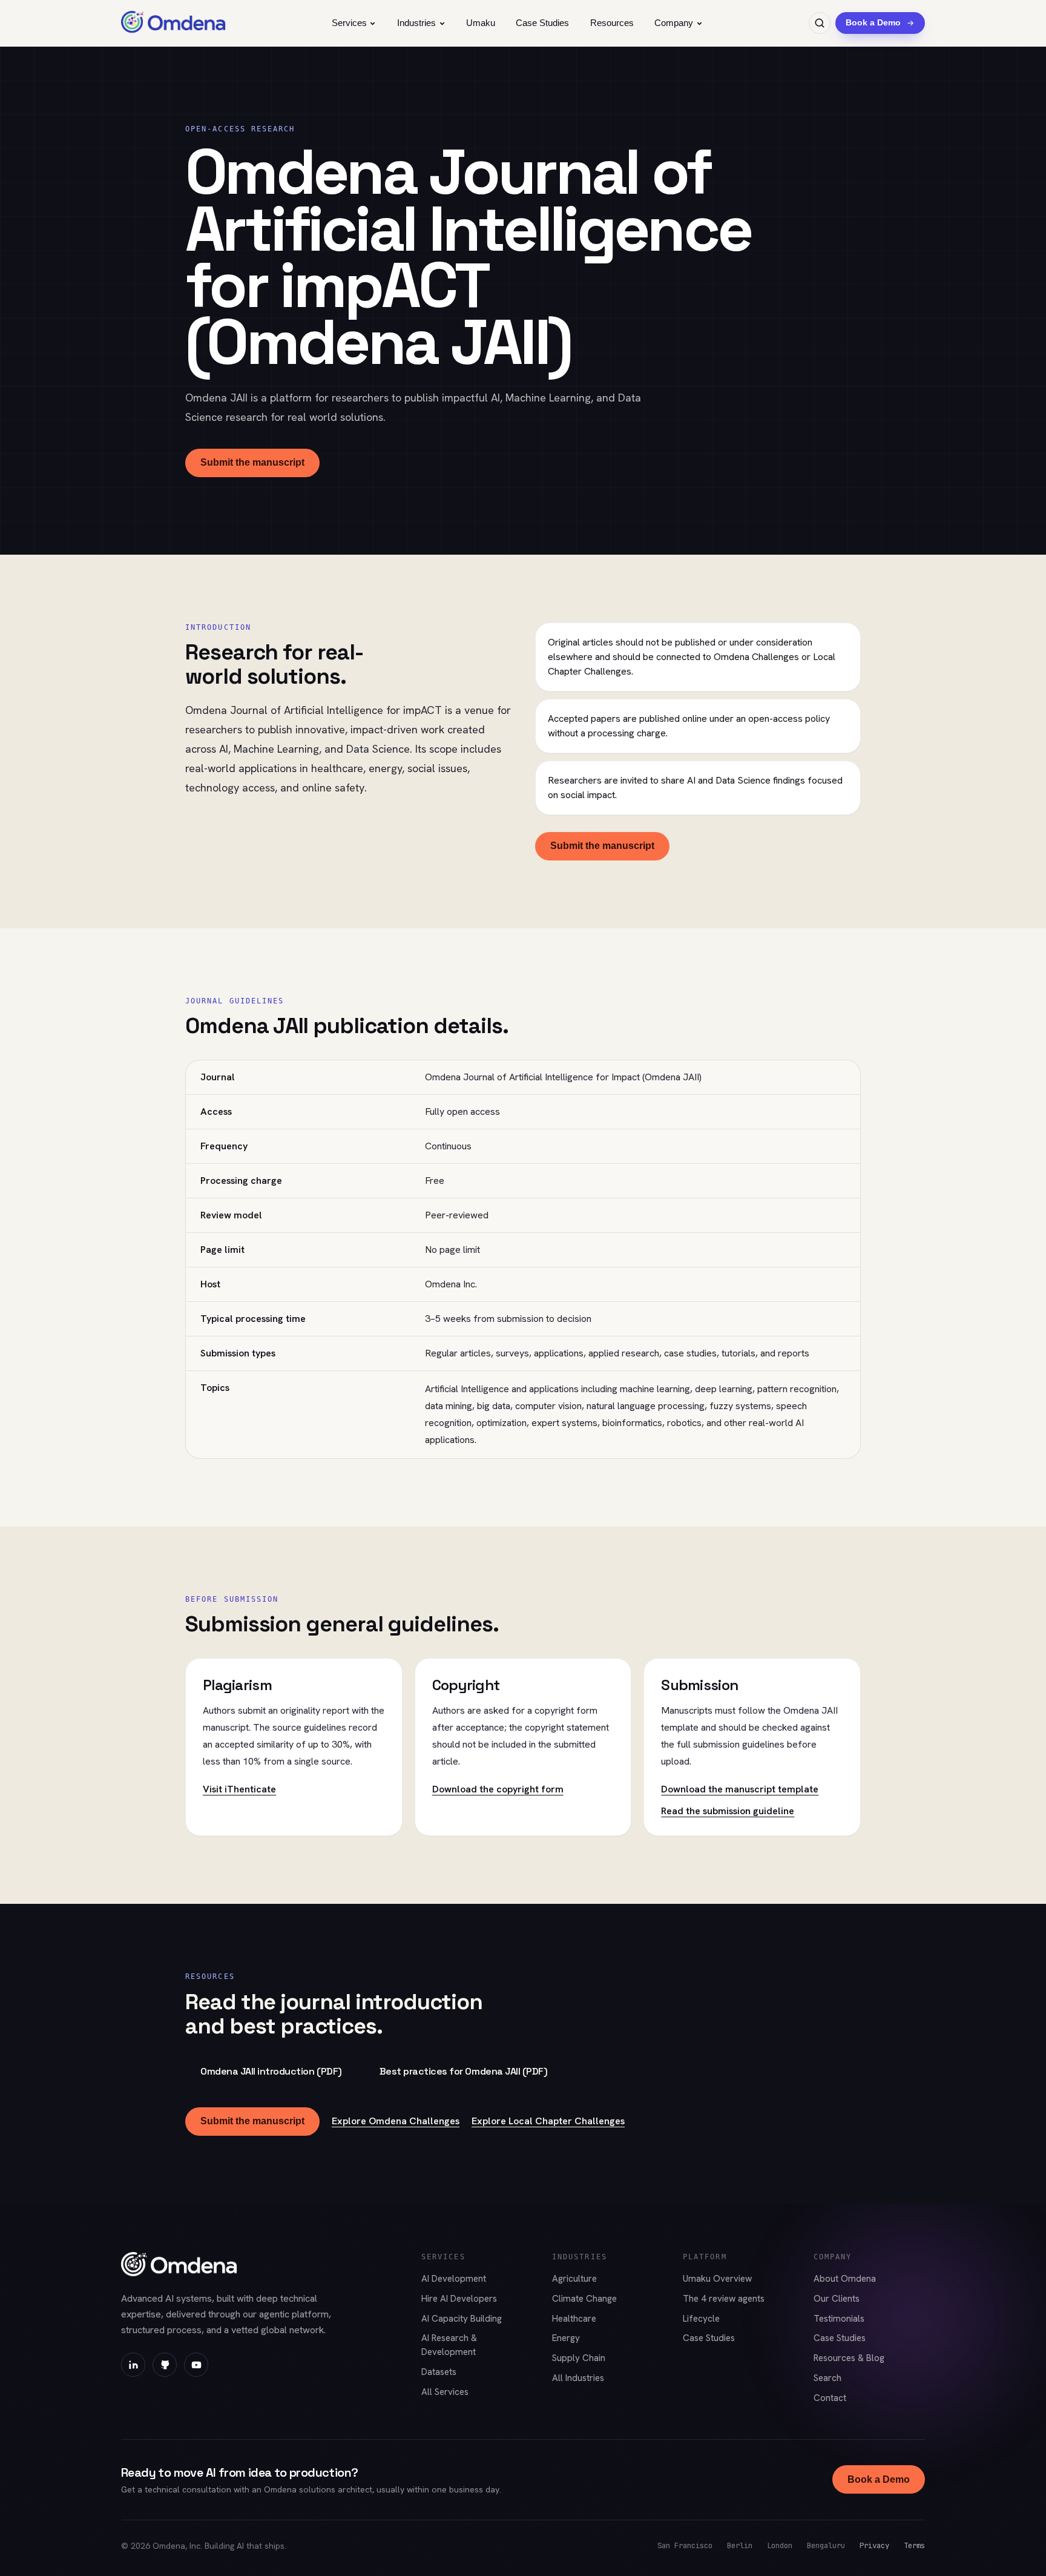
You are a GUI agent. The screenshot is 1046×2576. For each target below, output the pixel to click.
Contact (830, 2398)
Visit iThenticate (239, 1789)
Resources (612, 23)
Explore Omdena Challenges (396, 2121)
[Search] (820, 23)
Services (349, 23)
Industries (416, 23)
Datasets (439, 2372)
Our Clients (837, 2299)
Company (674, 23)
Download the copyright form (498, 1789)
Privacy (874, 2545)
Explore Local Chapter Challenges (548, 2121)
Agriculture (574, 2279)
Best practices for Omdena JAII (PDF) (464, 2071)
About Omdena (845, 2279)
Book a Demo (879, 2479)
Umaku (481, 23)
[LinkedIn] (133, 2365)
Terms (914, 2545)
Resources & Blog (849, 2358)
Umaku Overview (717, 2279)
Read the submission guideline (728, 1811)
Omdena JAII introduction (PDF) (271, 2071)
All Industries (578, 2378)
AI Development (454, 2279)
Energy (566, 2338)
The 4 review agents (724, 2299)
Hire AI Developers (459, 2299)
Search (827, 2378)
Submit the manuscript (252, 462)
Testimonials (839, 2319)
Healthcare (574, 2319)
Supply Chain (579, 2358)
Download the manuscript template (740, 1789)
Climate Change (584, 2299)
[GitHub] (165, 2365)
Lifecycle (701, 2319)
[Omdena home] (173, 23)
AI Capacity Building (462, 2319)
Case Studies (542, 23)
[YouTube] (196, 2365)
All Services (445, 2392)
